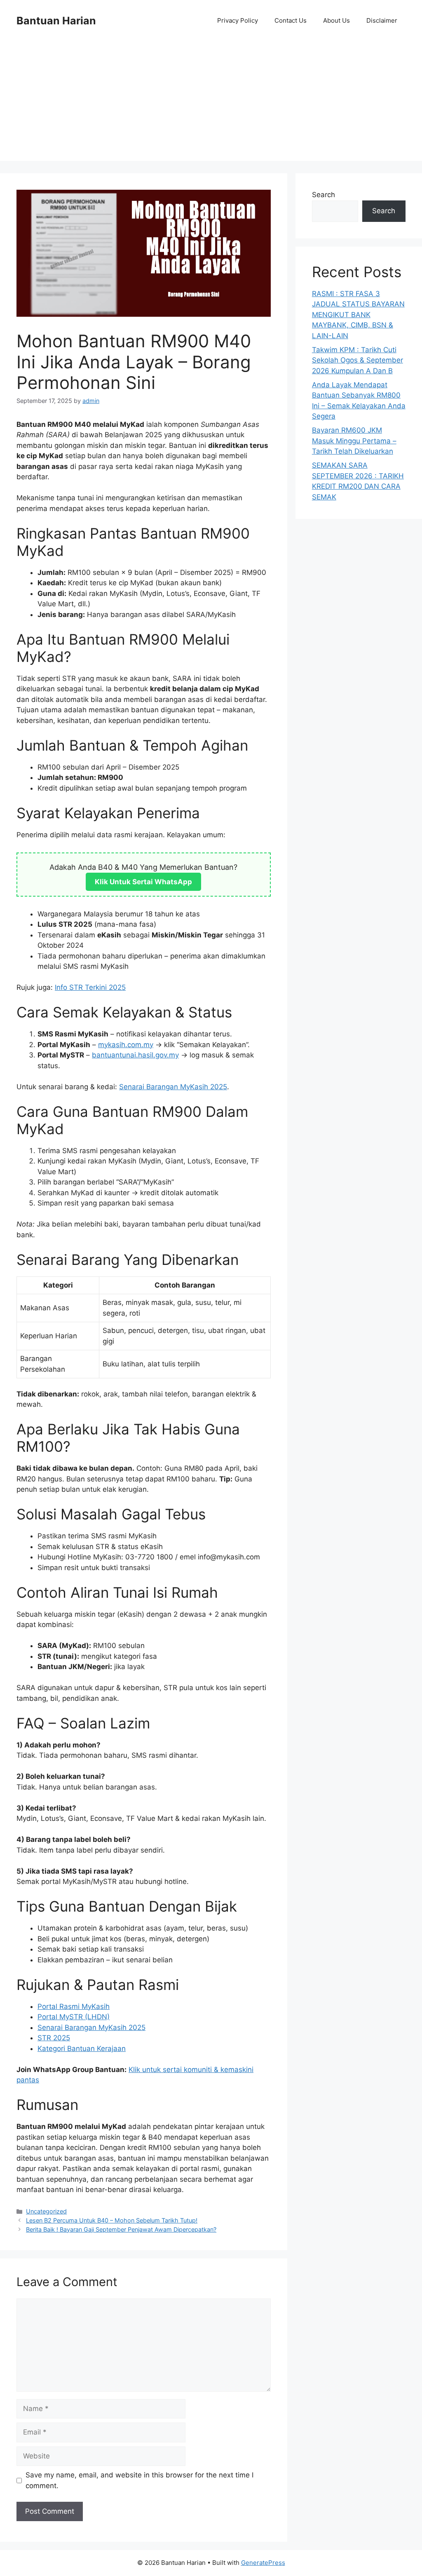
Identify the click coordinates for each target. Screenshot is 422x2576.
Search (324, 195)
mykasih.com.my (126, 1045)
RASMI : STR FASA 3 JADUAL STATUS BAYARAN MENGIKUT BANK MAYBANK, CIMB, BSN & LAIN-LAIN (358, 315)
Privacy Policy (238, 20)
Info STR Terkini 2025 (90, 987)
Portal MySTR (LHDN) (74, 2017)
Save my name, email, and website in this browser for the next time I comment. (139, 2480)
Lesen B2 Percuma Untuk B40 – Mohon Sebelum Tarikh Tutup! (112, 2220)
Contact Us (291, 20)
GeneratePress (263, 2563)
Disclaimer (382, 20)
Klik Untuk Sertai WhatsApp (143, 882)
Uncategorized (46, 2211)
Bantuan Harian (56, 21)
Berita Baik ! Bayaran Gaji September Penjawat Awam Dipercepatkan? (121, 2229)
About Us (336, 20)
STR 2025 (54, 2038)
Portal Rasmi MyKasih (74, 2006)
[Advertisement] (211, 103)
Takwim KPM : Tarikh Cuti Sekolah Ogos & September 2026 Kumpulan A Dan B (358, 360)
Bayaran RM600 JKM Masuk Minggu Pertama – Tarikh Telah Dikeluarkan (354, 441)
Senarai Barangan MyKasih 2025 (173, 1087)
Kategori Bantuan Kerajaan (82, 2049)
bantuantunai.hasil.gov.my (135, 1055)
